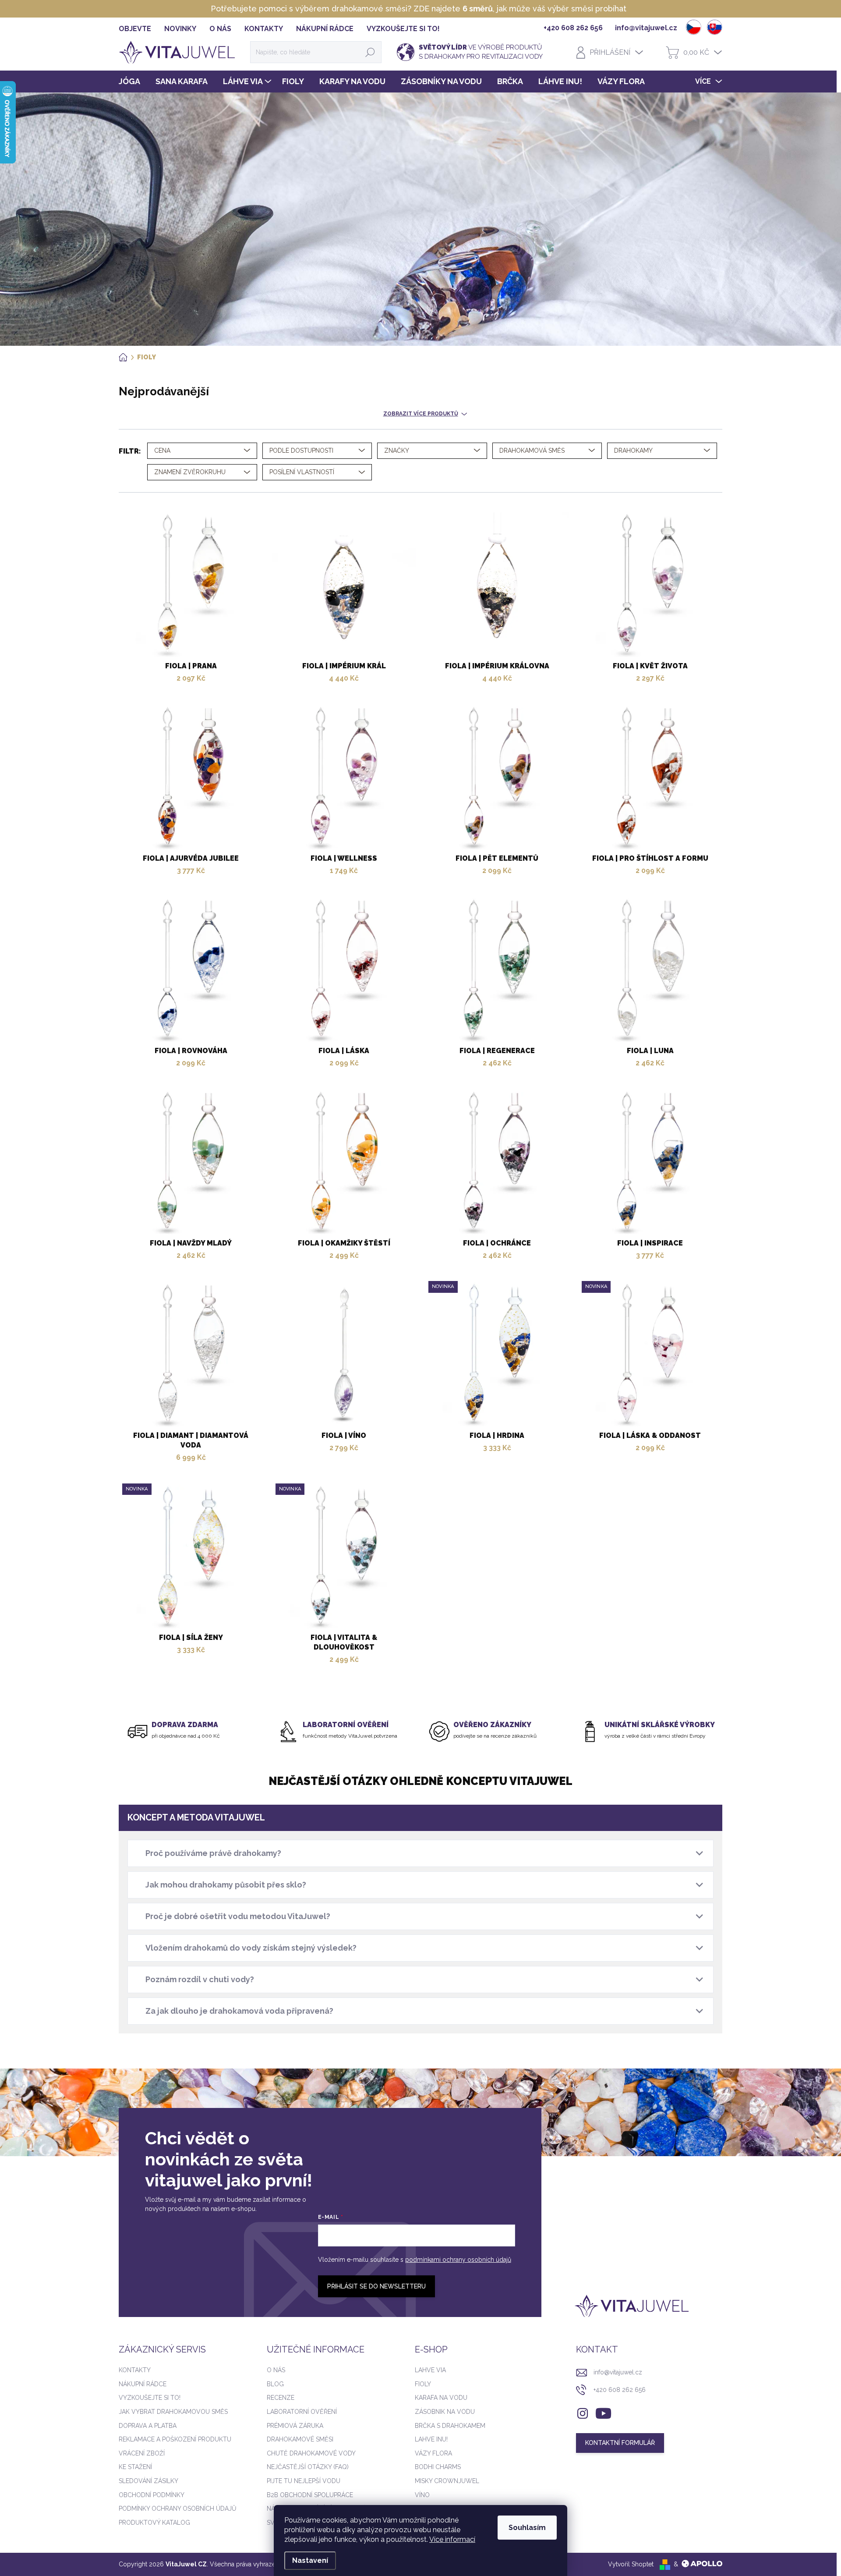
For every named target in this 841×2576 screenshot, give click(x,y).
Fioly (423, 2384)
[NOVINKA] (497, 1359)
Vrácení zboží (142, 2453)
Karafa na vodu (441, 2398)
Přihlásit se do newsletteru (376, 2286)
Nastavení (310, 2560)
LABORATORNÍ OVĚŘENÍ (302, 2412)
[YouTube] (603, 2412)
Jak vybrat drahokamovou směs (173, 2412)
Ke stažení (135, 2467)
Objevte (135, 29)
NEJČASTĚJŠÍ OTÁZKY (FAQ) (308, 2467)
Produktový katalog (154, 2523)
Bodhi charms (438, 2467)
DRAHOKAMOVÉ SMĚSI (300, 2439)
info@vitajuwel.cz (618, 2372)
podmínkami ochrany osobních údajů (458, 2260)
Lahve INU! (431, 2439)
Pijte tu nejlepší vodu (304, 2481)
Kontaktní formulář (620, 2443)
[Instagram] (583, 2412)
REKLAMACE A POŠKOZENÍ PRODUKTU (175, 2439)
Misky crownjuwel (447, 2481)
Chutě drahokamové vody (311, 2453)
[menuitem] (133, 82)
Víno (422, 2495)
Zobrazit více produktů (421, 414)
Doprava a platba (148, 2426)
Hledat (370, 52)
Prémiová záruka (295, 2426)
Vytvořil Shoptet (631, 2564)
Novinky (180, 29)
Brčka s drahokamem (450, 2426)
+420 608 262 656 (620, 2390)
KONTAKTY (264, 29)
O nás (276, 2370)
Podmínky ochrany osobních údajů (178, 2509)
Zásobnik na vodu (445, 2412)
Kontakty (135, 2370)
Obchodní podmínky (152, 2495)
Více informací (452, 2539)
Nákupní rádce (325, 29)
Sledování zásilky (148, 2481)
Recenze (281, 2398)
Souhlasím (527, 2528)
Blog (275, 2384)
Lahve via (430, 2370)
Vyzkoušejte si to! (403, 29)
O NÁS (220, 29)
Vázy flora (433, 2453)
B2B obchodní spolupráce (310, 2495)
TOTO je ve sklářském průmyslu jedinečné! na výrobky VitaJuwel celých (418, 9)
